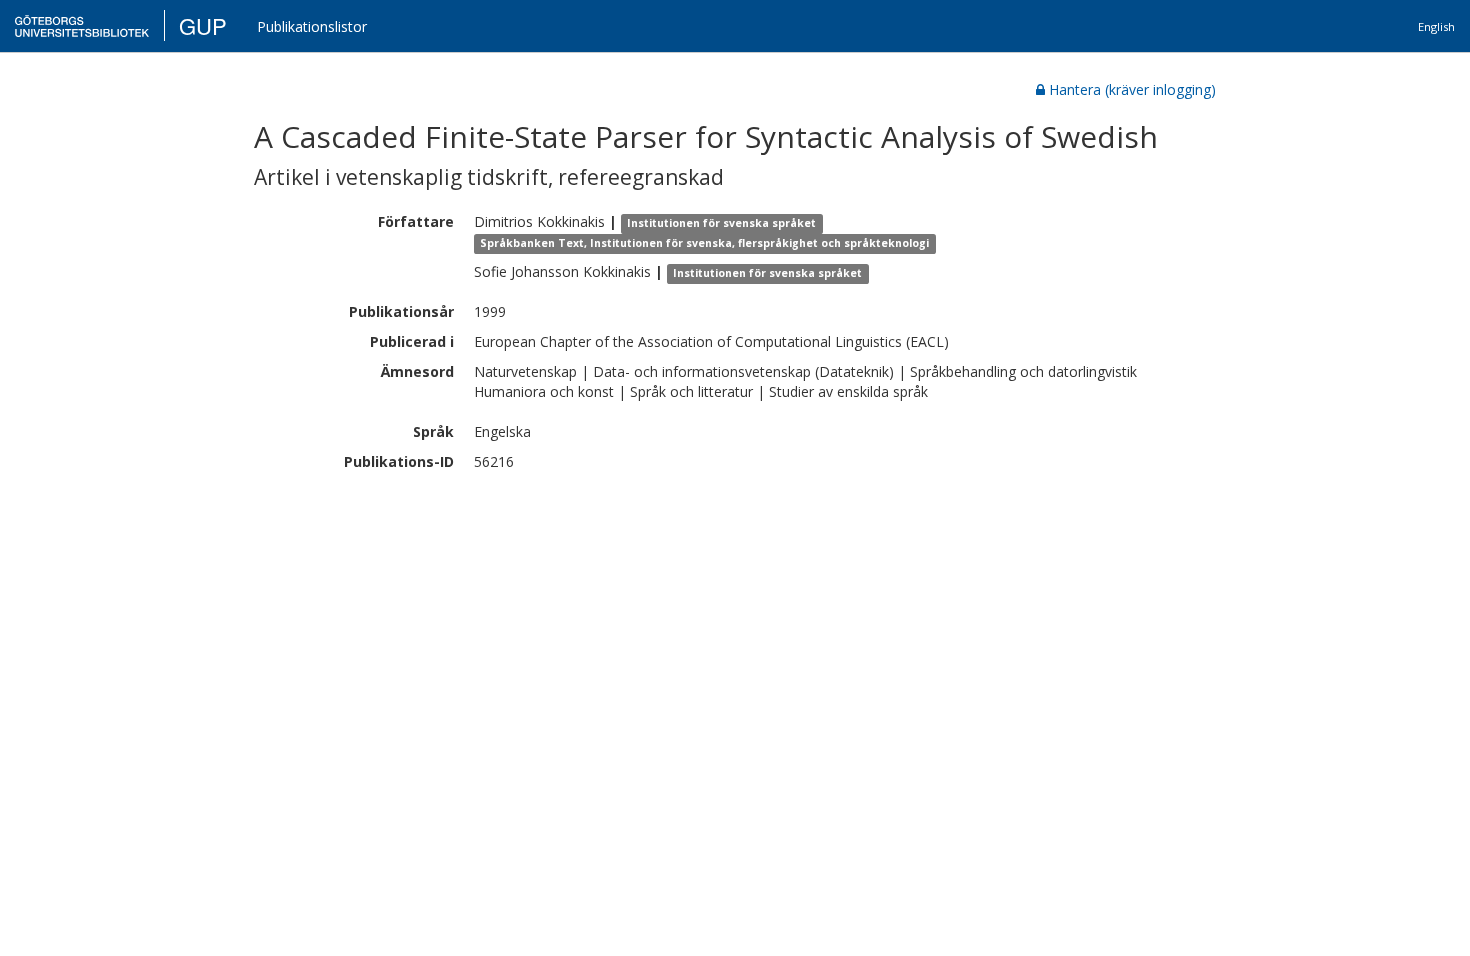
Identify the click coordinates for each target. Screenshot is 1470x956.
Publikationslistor (312, 26)
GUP (203, 25)
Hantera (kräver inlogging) (1132, 89)
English (1436, 26)
